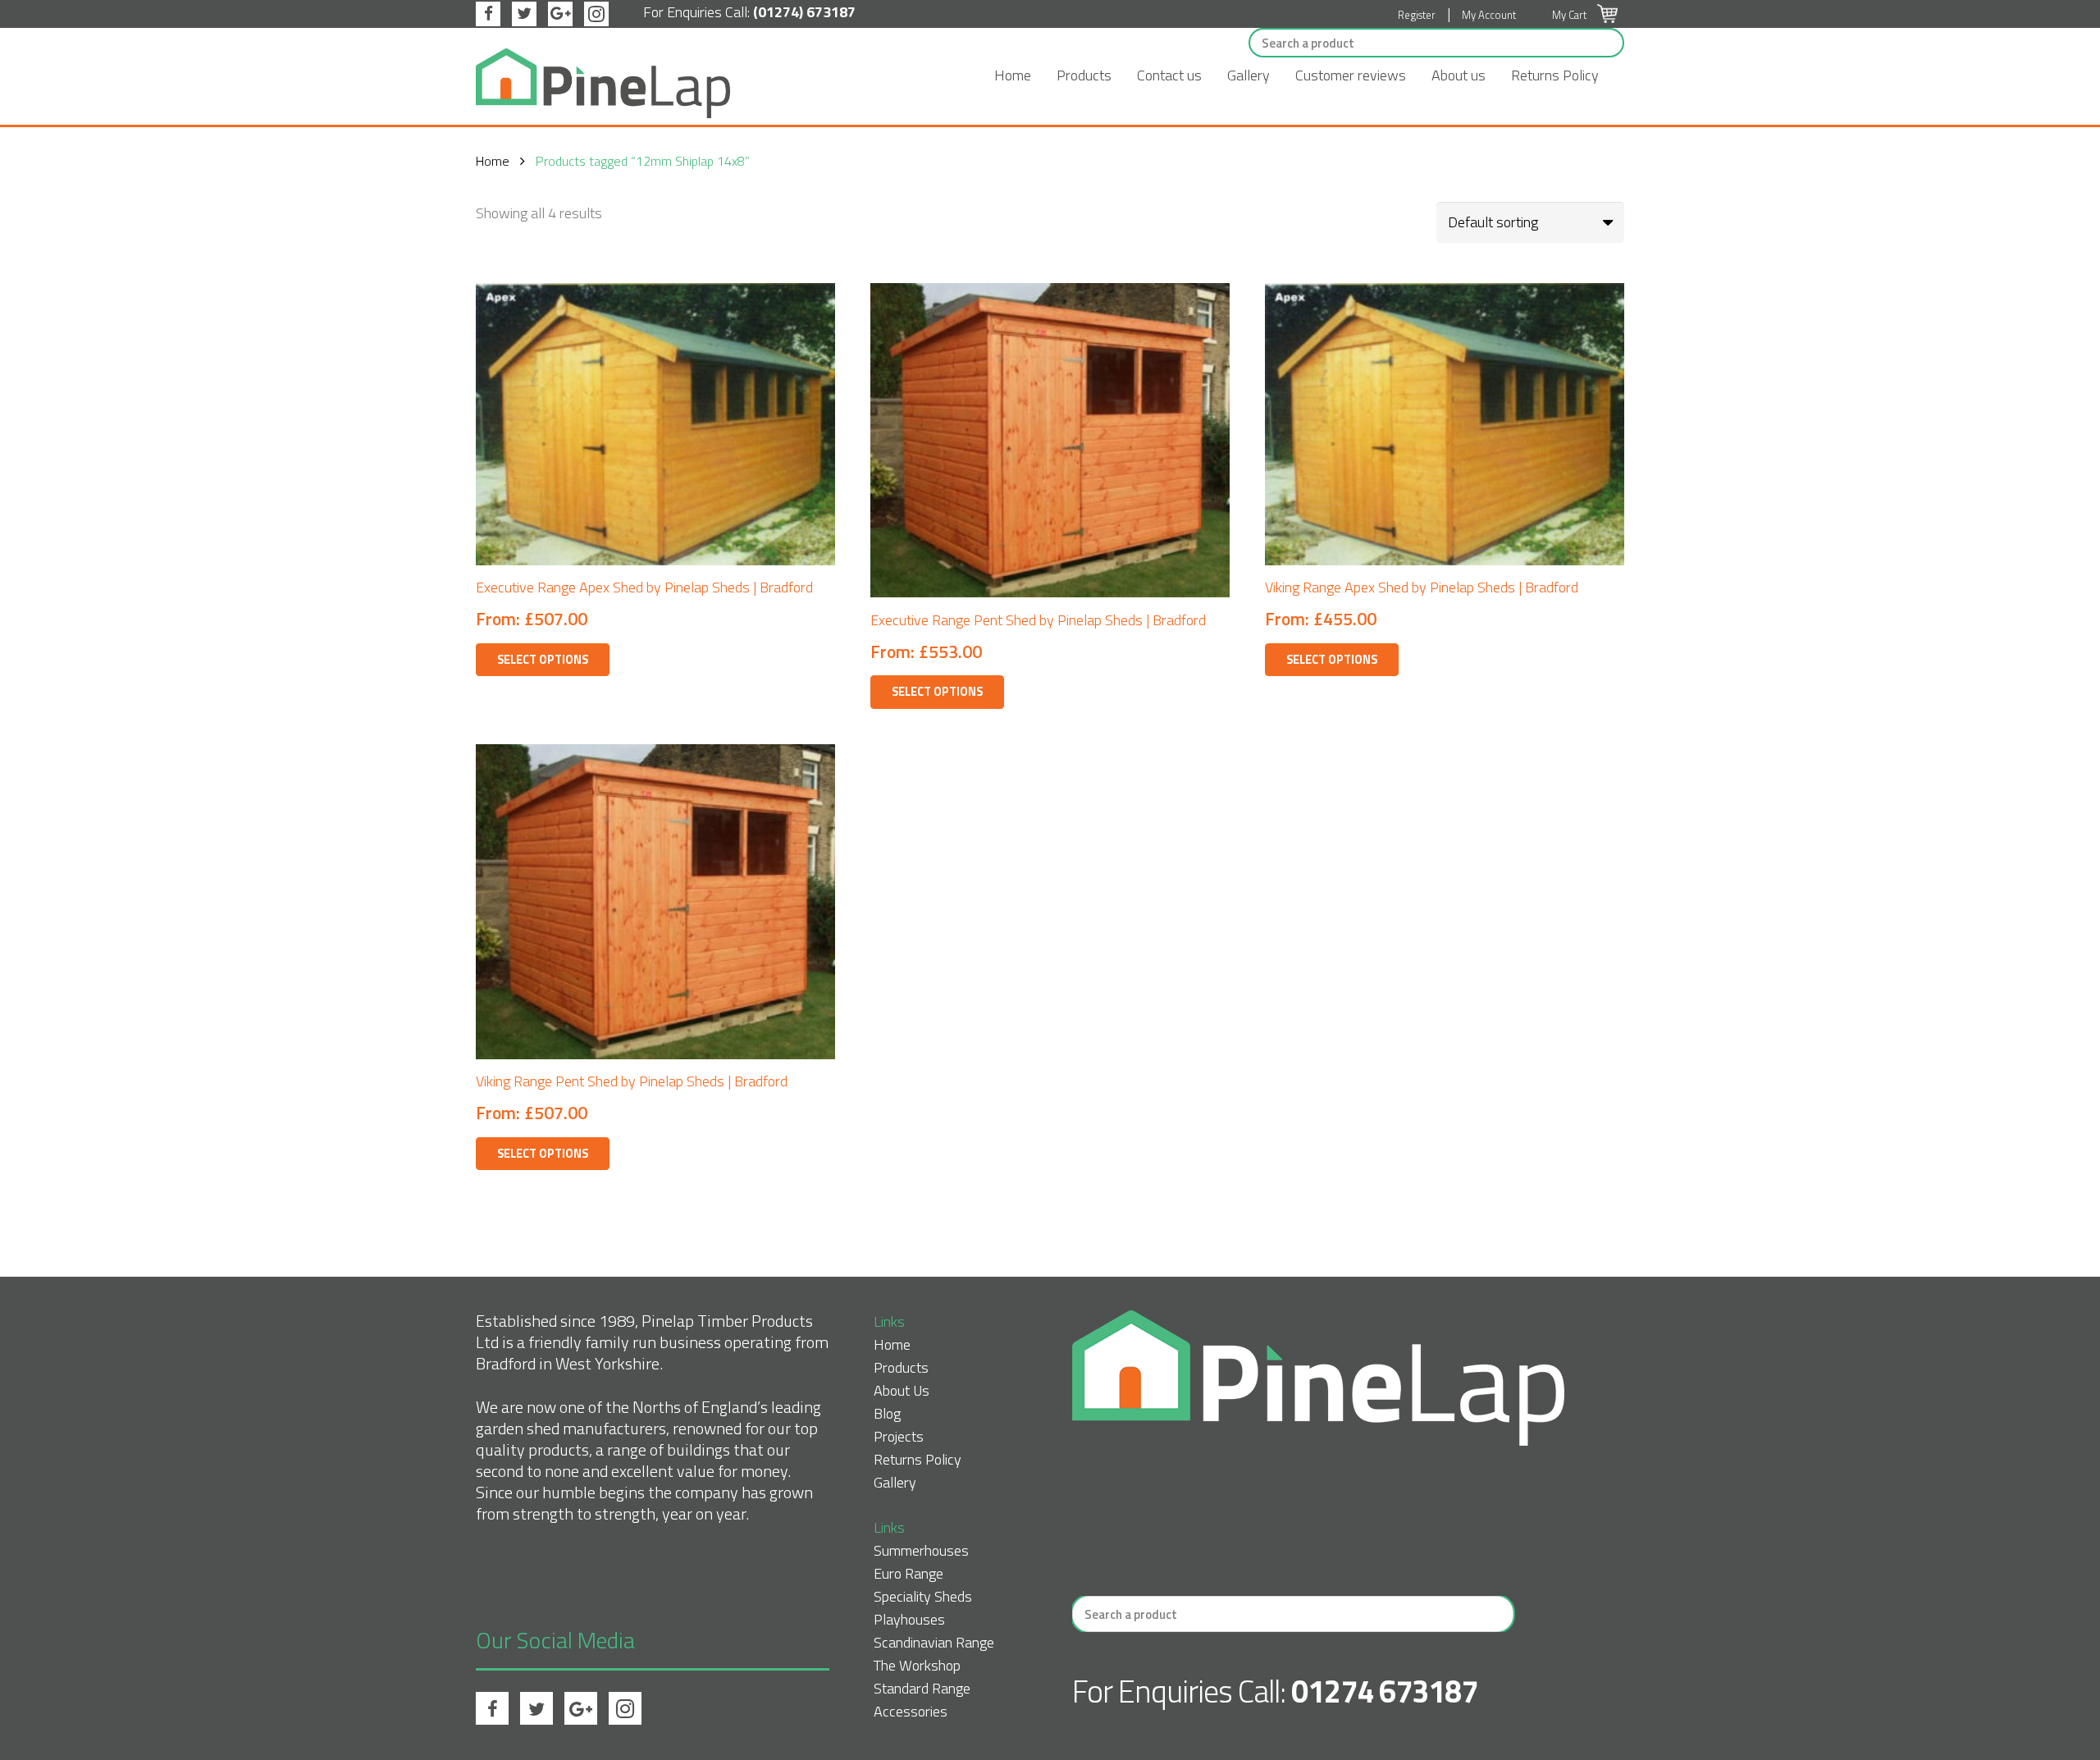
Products (1084, 75)
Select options (543, 660)
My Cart (1570, 15)
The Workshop (917, 1665)
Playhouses (909, 1619)
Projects (899, 1436)
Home (1013, 75)
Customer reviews (1351, 75)
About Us (902, 1390)
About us (1459, 75)
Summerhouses (921, 1550)
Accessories (911, 1711)
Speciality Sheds (923, 1596)
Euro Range (908, 1573)
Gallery (1249, 75)
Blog (887, 1413)
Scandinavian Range (934, 1642)
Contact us (1169, 75)
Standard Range (922, 1688)
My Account (1489, 15)
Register (1417, 15)
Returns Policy (1555, 75)
